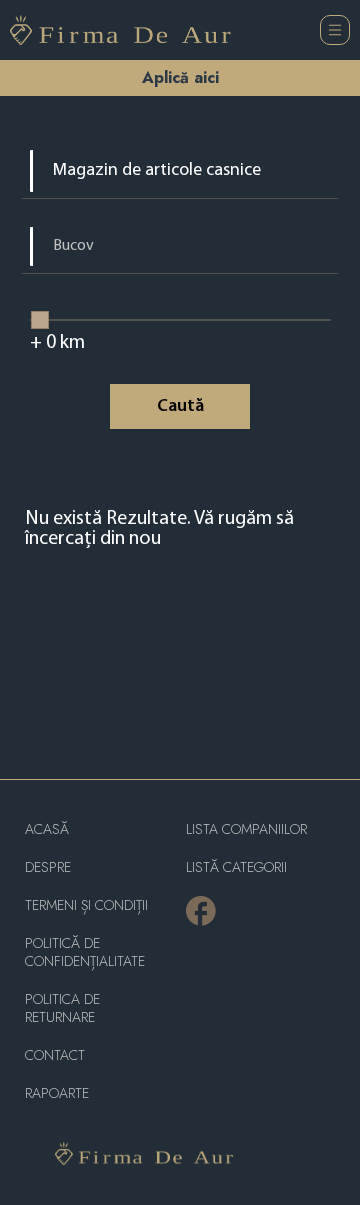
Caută (180, 407)
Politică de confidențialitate (85, 952)
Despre (48, 867)
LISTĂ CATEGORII (236, 867)
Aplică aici (180, 77)
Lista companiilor (246, 829)
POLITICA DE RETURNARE (62, 1008)
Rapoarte (57, 1093)
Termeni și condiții (86, 905)
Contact (55, 1055)
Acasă (47, 829)
